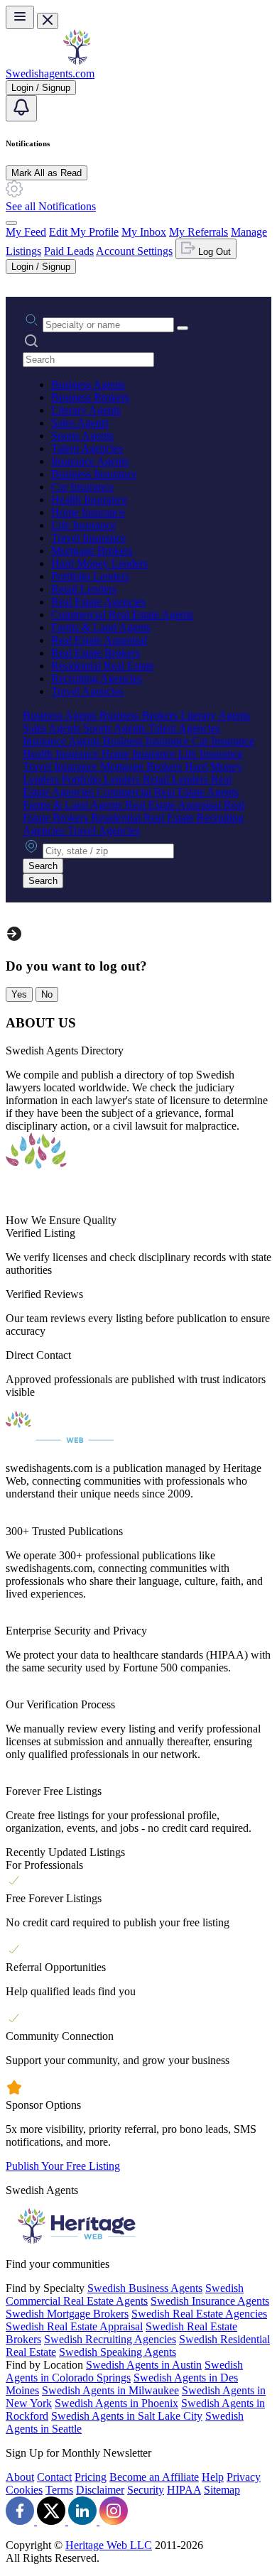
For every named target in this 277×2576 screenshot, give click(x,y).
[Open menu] (20, 17)
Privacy (244, 2477)
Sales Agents (80, 423)
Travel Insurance (88, 538)
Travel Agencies (87, 691)
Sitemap (222, 2490)
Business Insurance (94, 474)
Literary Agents (86, 410)
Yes (19, 994)
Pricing (91, 2477)
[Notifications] (21, 108)
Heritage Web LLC (109, 2545)
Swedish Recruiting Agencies (110, 2339)
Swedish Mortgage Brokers (67, 2314)
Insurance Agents (90, 461)
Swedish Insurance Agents (210, 2301)
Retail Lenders (84, 589)
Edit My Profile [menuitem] (84, 232)
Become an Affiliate (154, 2477)
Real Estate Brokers (96, 653)
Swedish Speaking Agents (118, 2352)
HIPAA (184, 2490)
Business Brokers (90, 397)
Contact (54, 2477)
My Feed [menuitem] (26, 232)
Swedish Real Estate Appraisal (74, 2326)
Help (213, 2477)
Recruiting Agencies (97, 678)
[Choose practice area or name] (183, 328)
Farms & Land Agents (101, 627)
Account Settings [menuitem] (134, 251)
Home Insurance (88, 512)
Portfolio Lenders (90, 576)
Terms (59, 2490)
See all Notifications (51, 206)
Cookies (24, 2490)
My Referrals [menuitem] (199, 232)
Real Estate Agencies (98, 602)
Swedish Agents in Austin (144, 2365)
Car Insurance (82, 487)
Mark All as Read (47, 173)
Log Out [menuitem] (213, 252)
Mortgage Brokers (92, 551)
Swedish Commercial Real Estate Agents (125, 2294)
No (47, 994)
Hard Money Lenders (99, 563)
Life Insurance (83, 525)
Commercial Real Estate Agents (122, 615)
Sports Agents (82, 436)
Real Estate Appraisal (99, 640)
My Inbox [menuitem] (144, 232)
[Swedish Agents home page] (77, 61)
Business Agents (88, 384)
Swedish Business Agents (145, 2288)
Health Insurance (89, 500)
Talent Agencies (87, 448)
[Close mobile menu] (48, 21)
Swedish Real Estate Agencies (199, 2314)
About (20, 2477)
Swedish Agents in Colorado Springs (124, 2371)
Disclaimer (100, 2490)
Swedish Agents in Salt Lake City (127, 2416)
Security (146, 2490)
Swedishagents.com (50, 73)
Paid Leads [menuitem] (69, 251)
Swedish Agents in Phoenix (116, 2403)
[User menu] (11, 223)
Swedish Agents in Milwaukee (110, 2390)
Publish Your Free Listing (63, 2166)
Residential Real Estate (103, 666)
